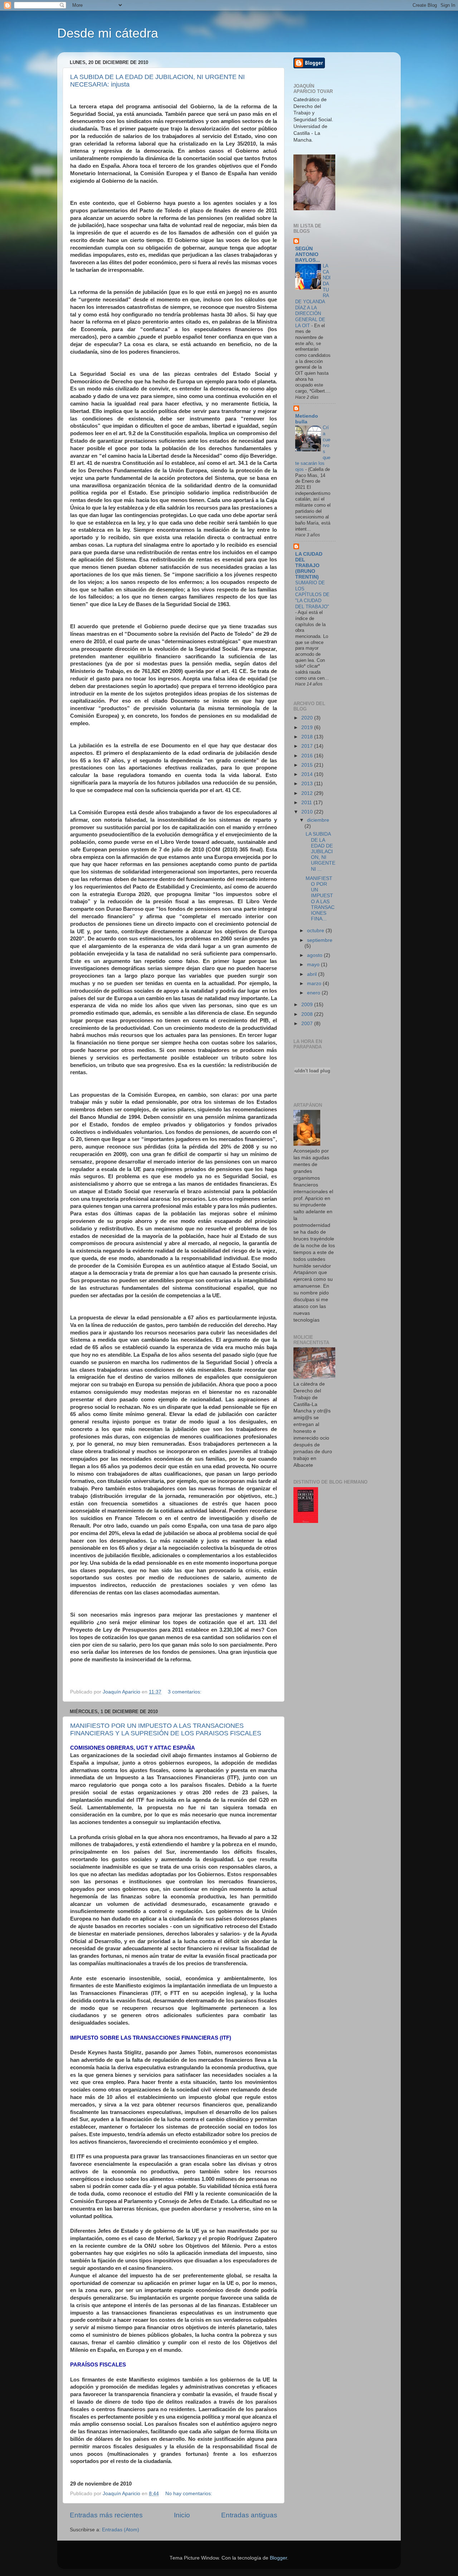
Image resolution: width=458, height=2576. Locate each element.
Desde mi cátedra (108, 33)
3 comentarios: (185, 1692)
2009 (308, 1005)
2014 (308, 774)
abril (313, 974)
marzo (315, 984)
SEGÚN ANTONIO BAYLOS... (308, 254)
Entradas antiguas (249, 2515)
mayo (314, 965)
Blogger (278, 2558)
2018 (308, 737)
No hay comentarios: (189, 2494)
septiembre (320, 940)
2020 (308, 718)
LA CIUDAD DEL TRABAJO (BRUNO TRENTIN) (309, 566)
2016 (308, 756)
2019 (308, 727)
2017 (308, 746)
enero (314, 993)
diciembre (318, 820)
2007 (308, 1024)
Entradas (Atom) (121, 2530)
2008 (308, 1014)
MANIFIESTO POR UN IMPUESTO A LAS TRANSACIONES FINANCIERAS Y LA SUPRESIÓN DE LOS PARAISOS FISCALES (166, 1729)
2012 (308, 793)
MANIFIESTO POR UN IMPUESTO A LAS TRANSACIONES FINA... (320, 899)
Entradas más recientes (106, 2515)
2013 (308, 784)
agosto (315, 955)
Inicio (182, 2515)
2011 (307, 803)
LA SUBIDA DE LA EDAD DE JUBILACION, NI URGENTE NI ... (320, 851)
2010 (308, 812)
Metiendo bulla (307, 419)
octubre (316, 931)
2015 (308, 765)
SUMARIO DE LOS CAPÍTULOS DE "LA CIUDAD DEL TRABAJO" (312, 595)
